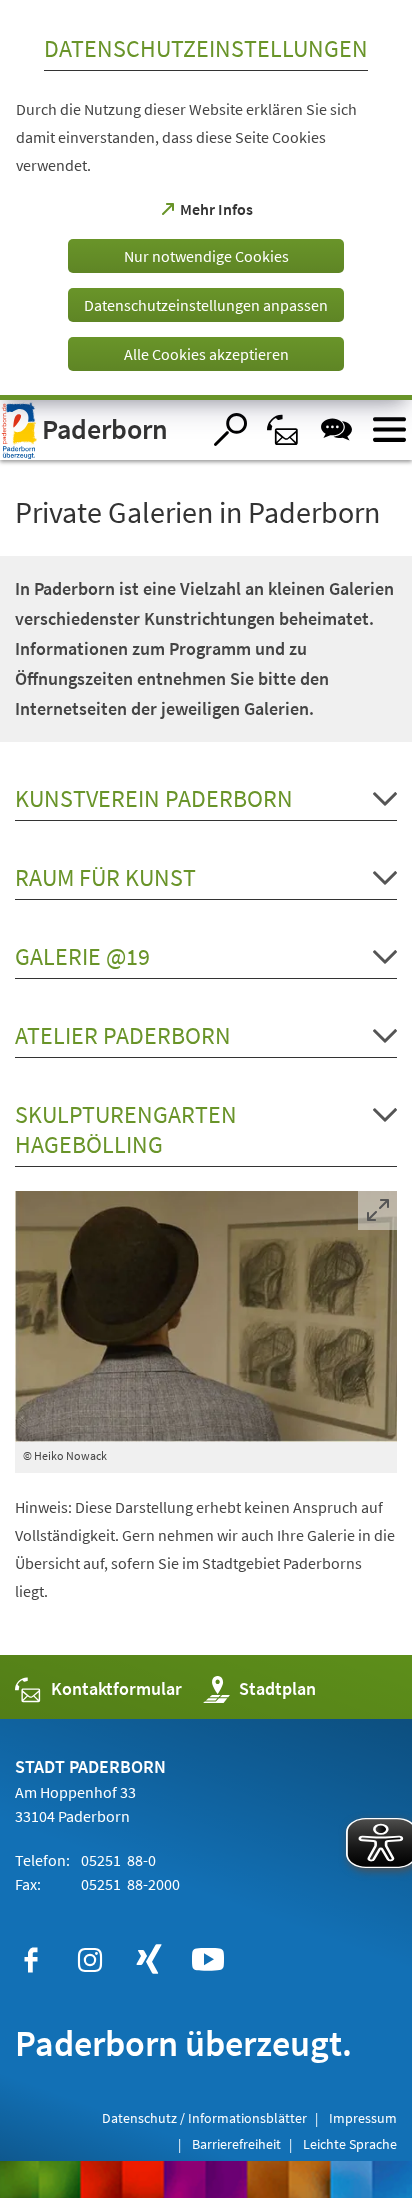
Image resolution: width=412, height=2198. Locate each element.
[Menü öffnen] (389, 429)
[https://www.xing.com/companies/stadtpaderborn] (149, 1960)
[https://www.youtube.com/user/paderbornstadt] (208, 1960)
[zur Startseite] (100, 430)
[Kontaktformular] (283, 429)
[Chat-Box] (336, 429)
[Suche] (230, 429)
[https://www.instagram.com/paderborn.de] (90, 1960)
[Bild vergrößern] (205, 1316)
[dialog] (206, 200)
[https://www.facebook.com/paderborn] (31, 1960)
